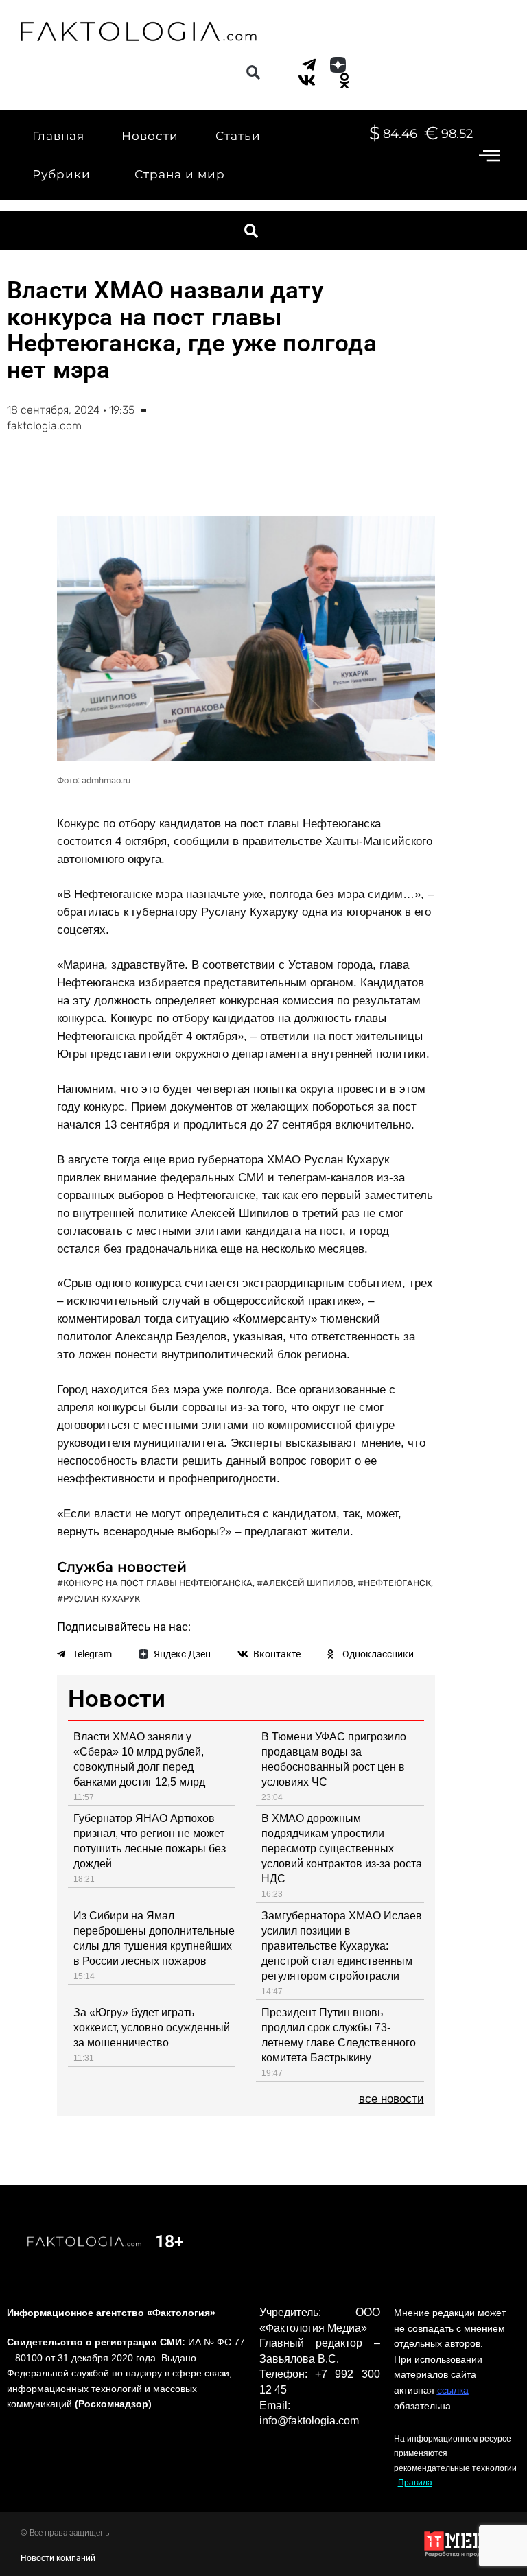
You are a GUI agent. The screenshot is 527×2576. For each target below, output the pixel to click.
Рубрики (61, 174)
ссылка (453, 2390)
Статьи (238, 136)
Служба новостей (122, 1567)
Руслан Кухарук (102, 1599)
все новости (391, 2099)
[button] (253, 73)
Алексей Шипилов (308, 1583)
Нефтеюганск (397, 1583)
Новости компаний (58, 2558)
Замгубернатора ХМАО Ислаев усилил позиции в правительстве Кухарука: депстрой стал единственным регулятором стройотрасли (342, 1946)
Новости (150, 136)
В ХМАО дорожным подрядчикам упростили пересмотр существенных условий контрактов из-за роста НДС (342, 1848)
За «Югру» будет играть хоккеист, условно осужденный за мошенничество (152, 2028)
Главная (58, 136)
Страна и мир (180, 174)
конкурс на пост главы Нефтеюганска (158, 1583)
